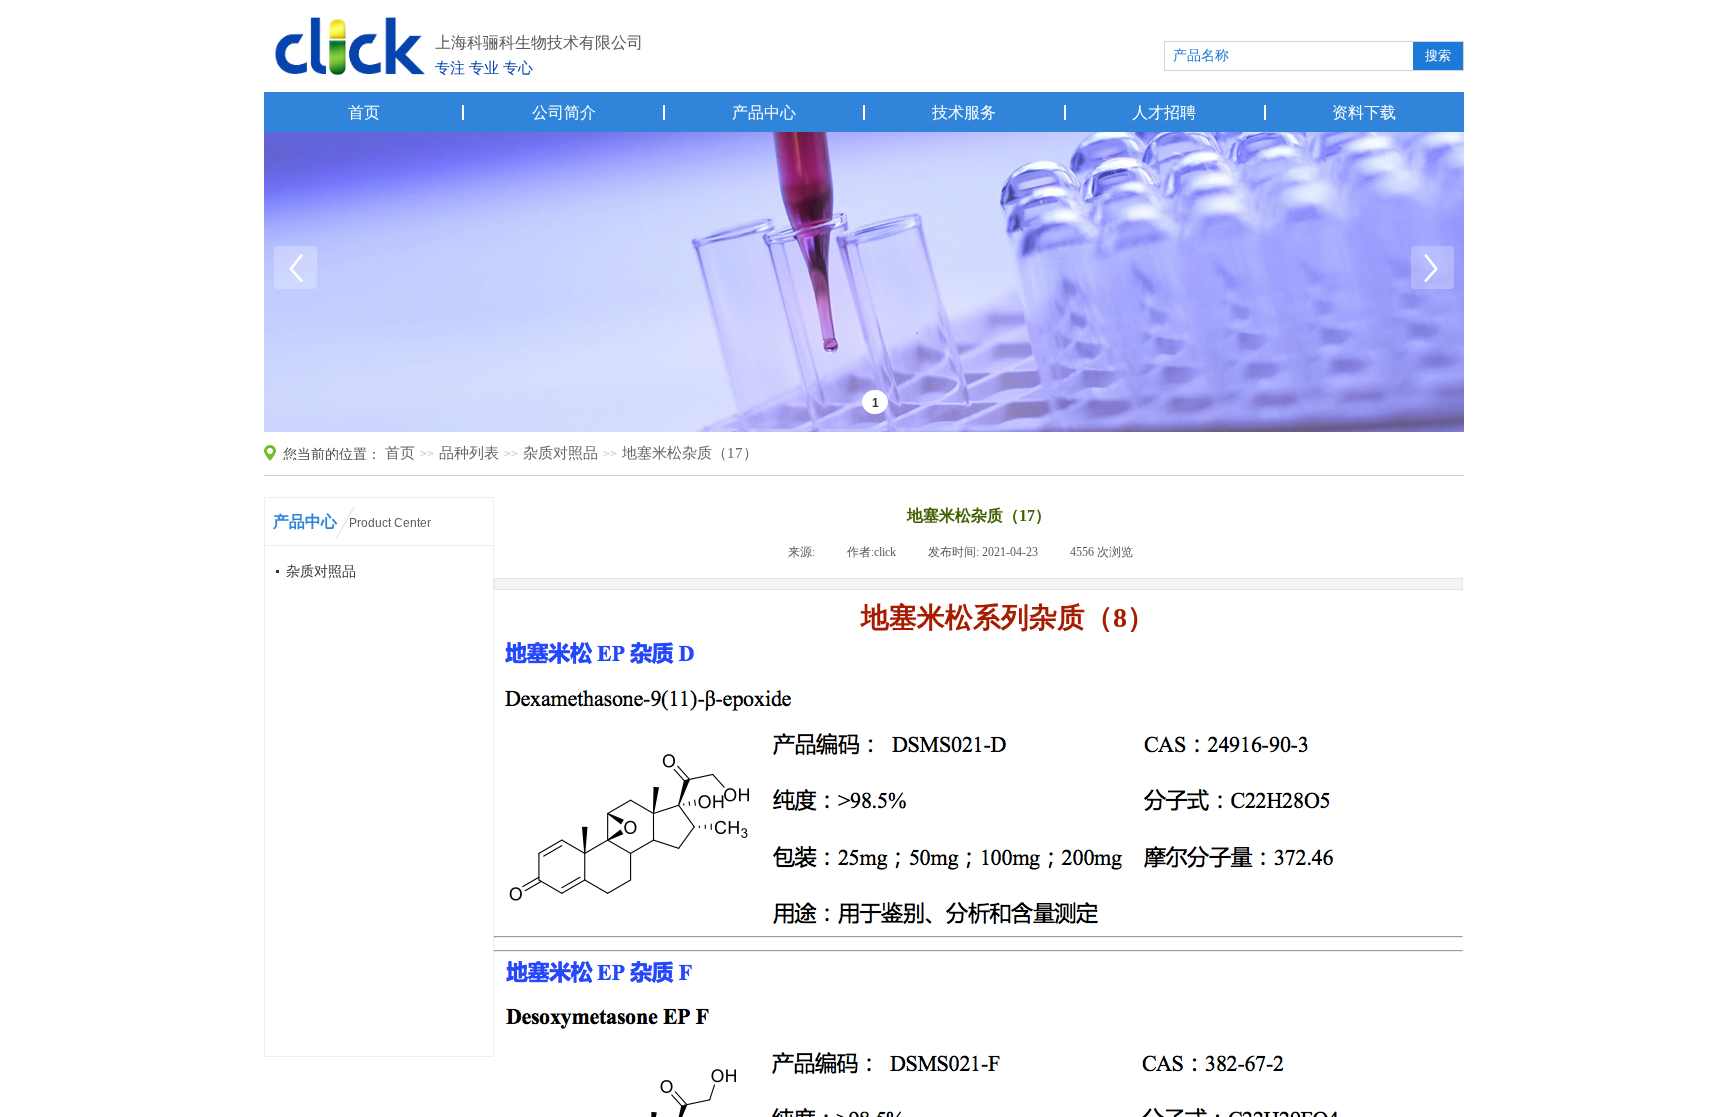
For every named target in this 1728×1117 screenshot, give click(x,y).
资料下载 (1364, 112)
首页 (364, 112)
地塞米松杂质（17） (690, 453)
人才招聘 (1164, 112)
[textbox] (1286, 56)
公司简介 (564, 112)
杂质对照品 (560, 453)
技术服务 (964, 112)
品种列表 (469, 453)
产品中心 (764, 112)
